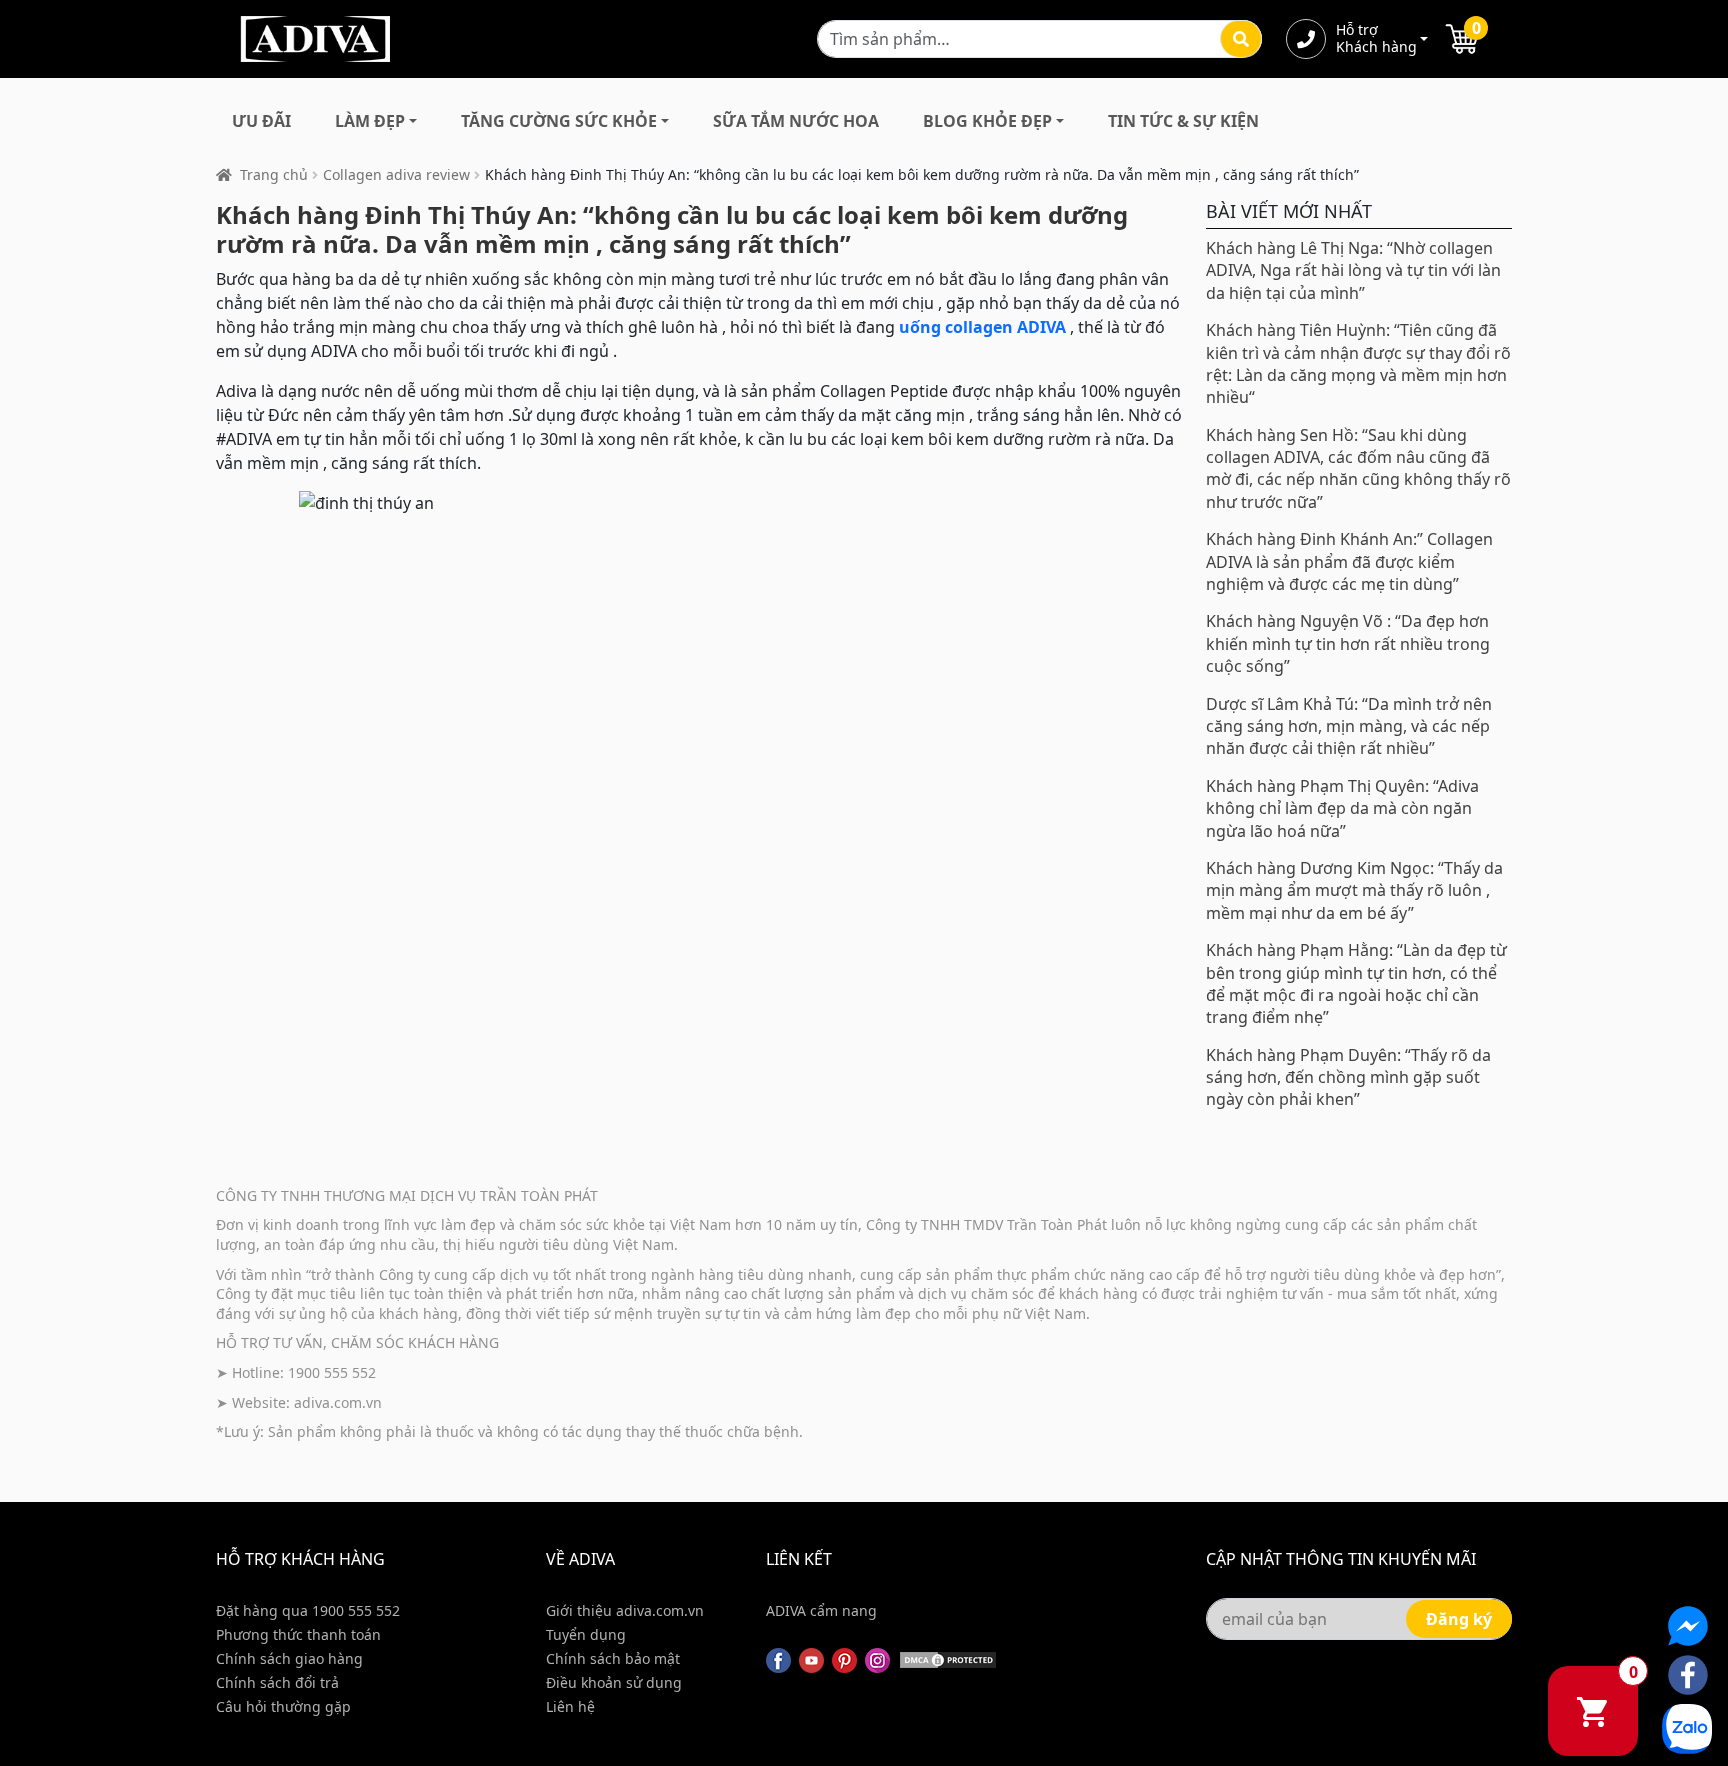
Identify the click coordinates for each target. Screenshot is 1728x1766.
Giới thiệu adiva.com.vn (625, 1610)
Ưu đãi (261, 121)
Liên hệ (570, 1706)
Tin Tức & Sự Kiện (1183, 121)
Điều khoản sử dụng (614, 1682)
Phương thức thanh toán (298, 1634)
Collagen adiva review (396, 174)
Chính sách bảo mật (613, 1658)
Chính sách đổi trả (277, 1682)
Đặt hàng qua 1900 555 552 (308, 1610)
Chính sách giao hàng (289, 1658)
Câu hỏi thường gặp (283, 1706)
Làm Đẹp (370, 121)
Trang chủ (274, 174)
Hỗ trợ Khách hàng (1376, 39)
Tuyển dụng (586, 1634)
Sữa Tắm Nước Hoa (796, 121)
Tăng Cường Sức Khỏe (559, 121)
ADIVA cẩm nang (821, 1610)
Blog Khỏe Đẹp (987, 121)
